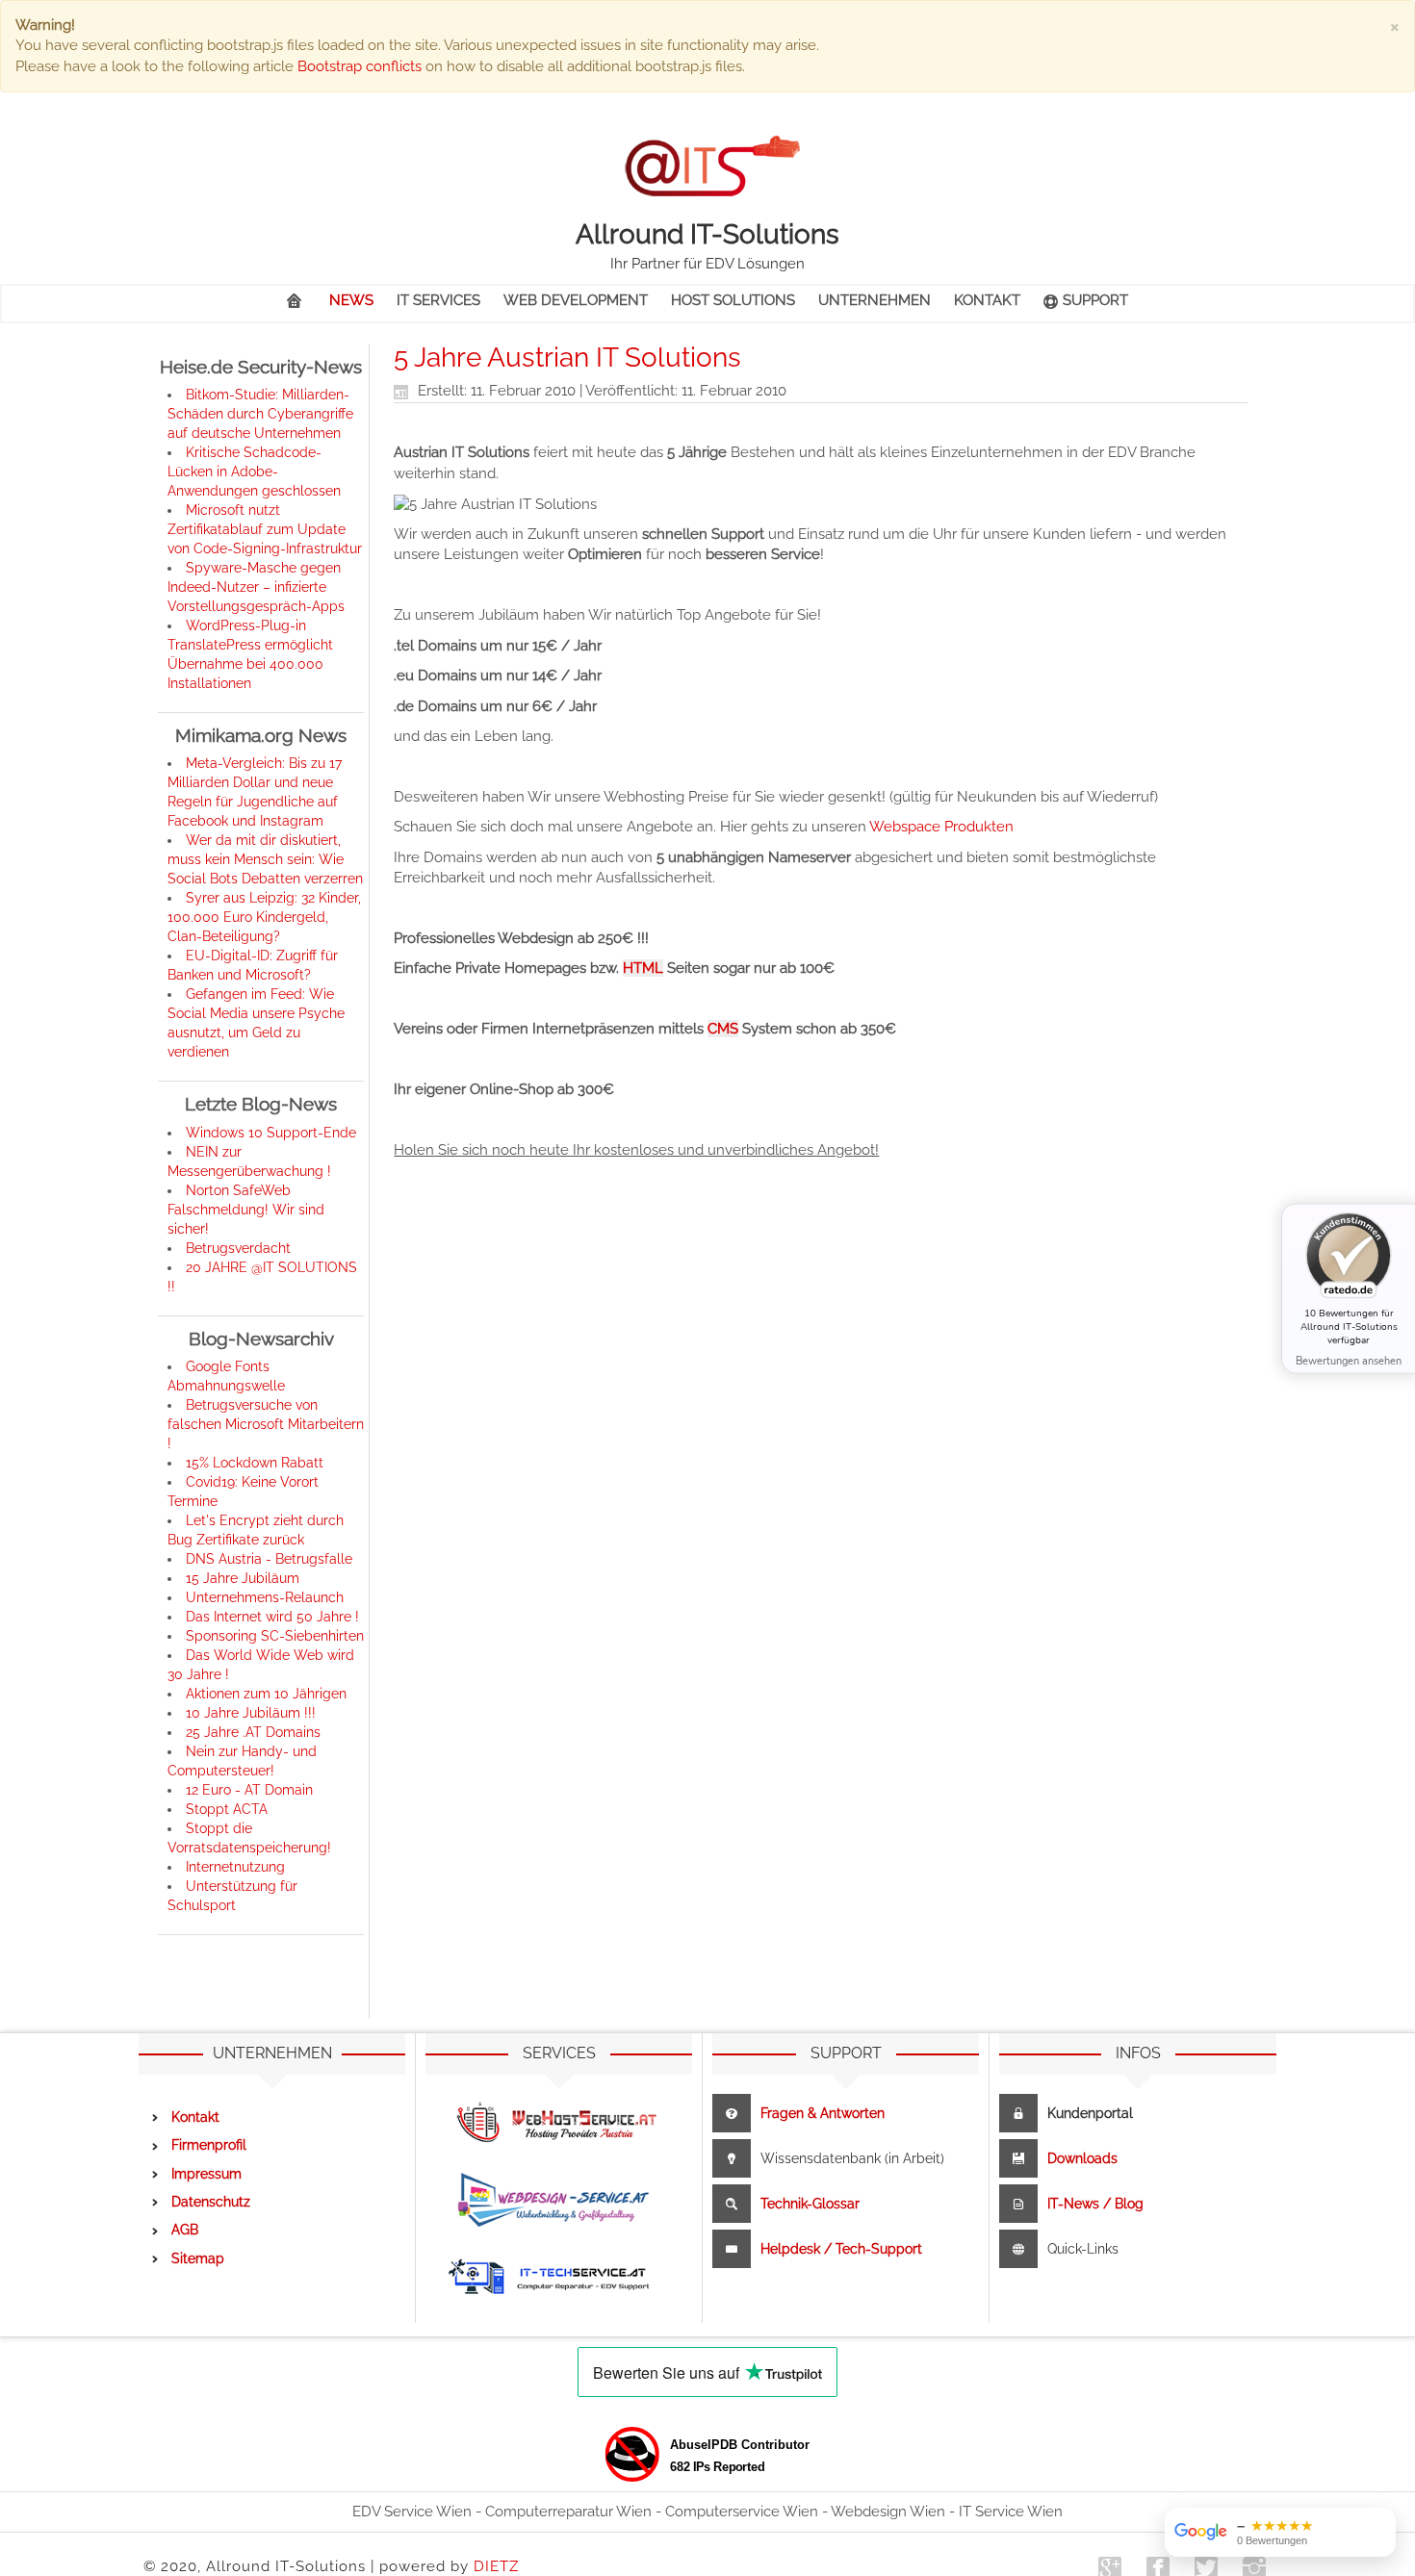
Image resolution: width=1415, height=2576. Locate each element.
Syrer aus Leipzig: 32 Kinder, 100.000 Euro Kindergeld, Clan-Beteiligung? (264, 917)
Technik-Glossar (810, 2204)
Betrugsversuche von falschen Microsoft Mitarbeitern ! (266, 1424)
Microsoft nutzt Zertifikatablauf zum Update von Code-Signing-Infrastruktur (265, 529)
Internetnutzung (235, 1867)
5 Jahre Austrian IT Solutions (567, 357)
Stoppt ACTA (227, 1809)
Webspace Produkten (941, 827)
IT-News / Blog (1095, 2204)
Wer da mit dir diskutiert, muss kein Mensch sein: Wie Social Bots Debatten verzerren (265, 859)
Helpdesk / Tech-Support (841, 2249)
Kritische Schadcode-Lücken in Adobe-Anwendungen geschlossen (254, 472)
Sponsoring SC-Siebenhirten (275, 1636)
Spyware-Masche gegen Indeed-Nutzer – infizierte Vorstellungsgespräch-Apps (256, 587)
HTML (643, 968)
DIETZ (496, 2566)
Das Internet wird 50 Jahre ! (272, 1617)
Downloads (1082, 2158)
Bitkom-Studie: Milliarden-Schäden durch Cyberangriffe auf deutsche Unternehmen (260, 414)
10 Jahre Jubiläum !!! (251, 1713)
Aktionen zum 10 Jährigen (266, 1694)
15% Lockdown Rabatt (255, 1463)
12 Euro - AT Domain (249, 1790)
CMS (723, 1029)
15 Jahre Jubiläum (243, 1578)
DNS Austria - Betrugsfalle (269, 1559)
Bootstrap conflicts (360, 66)
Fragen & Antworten (823, 2113)
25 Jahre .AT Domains (253, 1732)
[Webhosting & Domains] (564, 2122)
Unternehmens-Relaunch (265, 1597)
